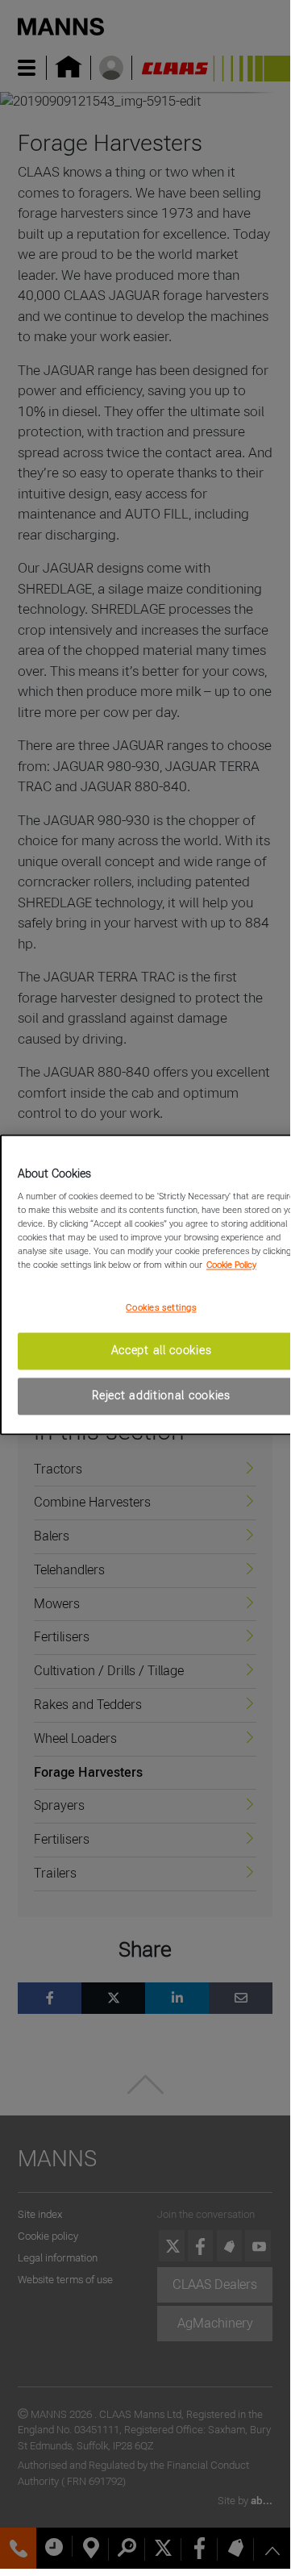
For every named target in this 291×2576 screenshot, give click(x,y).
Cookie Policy (231, 1265)
